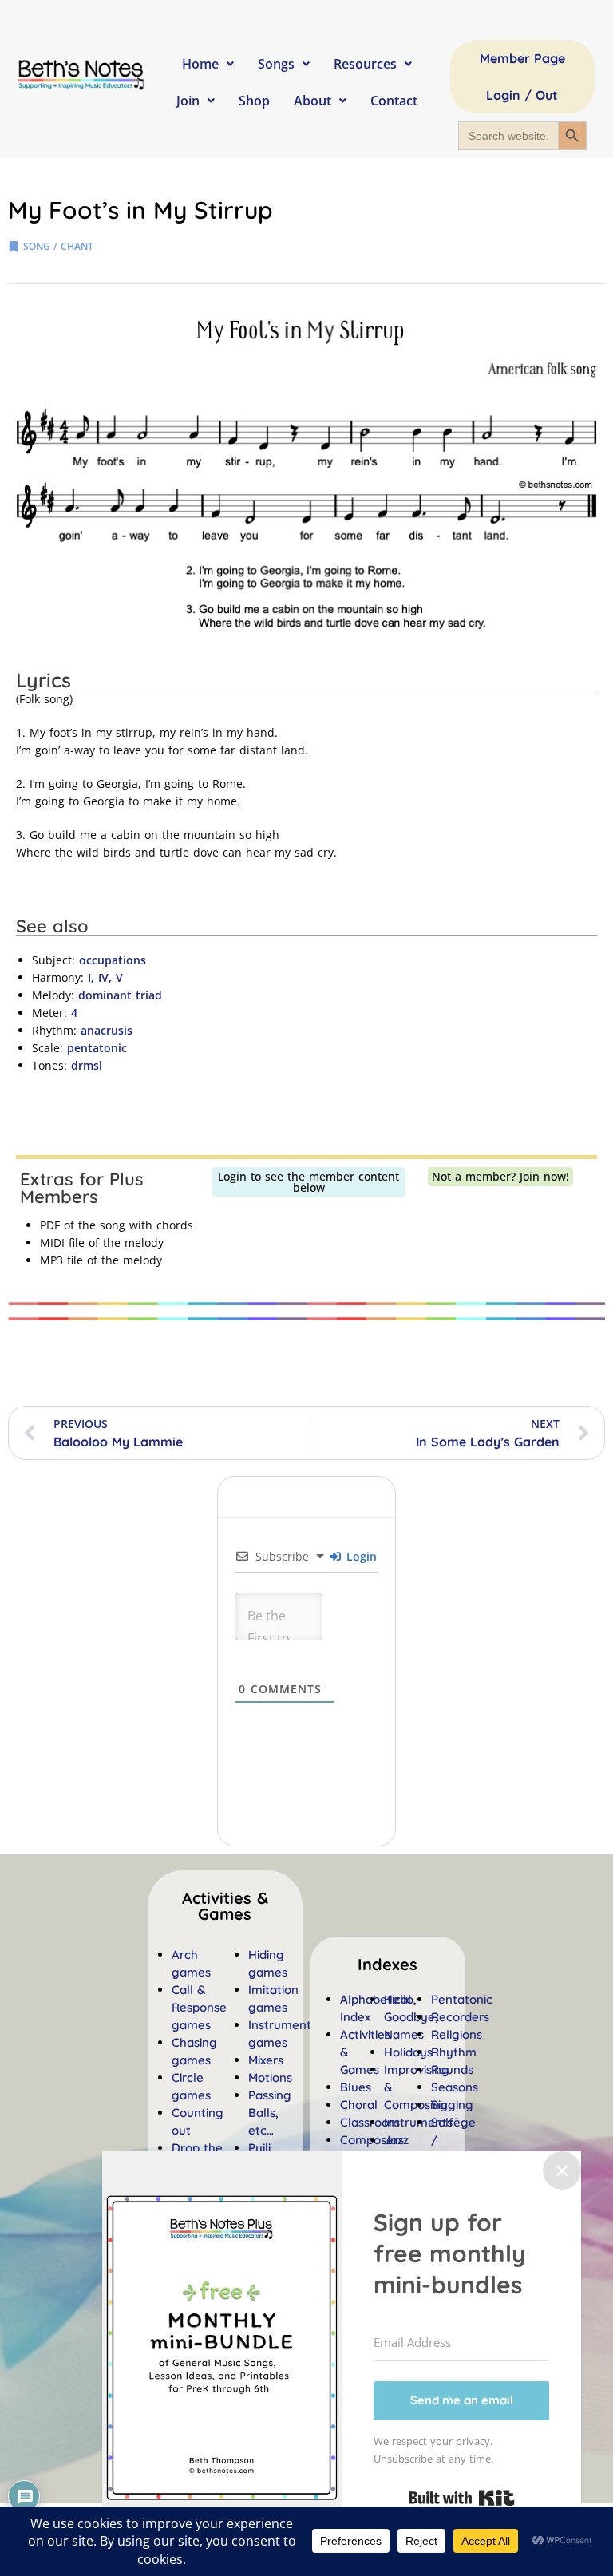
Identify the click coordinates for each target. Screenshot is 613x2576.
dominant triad (120, 995)
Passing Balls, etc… (270, 2113)
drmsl (87, 1065)
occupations (113, 960)
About (312, 101)
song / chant (58, 246)
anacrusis (107, 1030)
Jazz (396, 2140)
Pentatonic (462, 1999)
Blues (356, 2087)
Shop (254, 101)
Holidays (408, 2052)
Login (360, 1556)
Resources (365, 64)
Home (200, 64)
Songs (276, 64)
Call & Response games (199, 2007)
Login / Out (522, 95)
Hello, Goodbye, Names (411, 2017)
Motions (270, 2077)
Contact (394, 101)
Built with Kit (462, 2498)
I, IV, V (105, 977)
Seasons (455, 2087)
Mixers (266, 2060)
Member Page (522, 58)
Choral (359, 2105)
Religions (457, 2034)
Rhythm (454, 2052)
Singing (452, 2105)
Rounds (452, 2070)
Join (188, 101)
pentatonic (97, 1048)
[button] (388, 1965)
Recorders (460, 2017)
